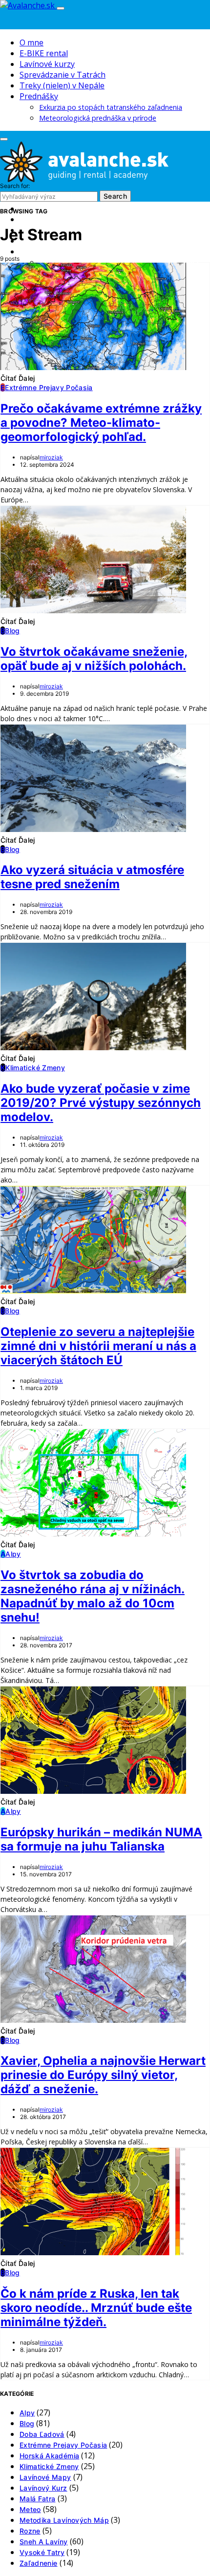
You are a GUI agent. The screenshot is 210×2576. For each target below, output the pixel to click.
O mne (31, 42)
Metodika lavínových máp (64, 2520)
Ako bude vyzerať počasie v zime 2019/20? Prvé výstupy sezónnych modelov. (101, 1103)
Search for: (15, 186)
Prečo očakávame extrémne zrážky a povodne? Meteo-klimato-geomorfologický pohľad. (101, 423)
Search (115, 196)
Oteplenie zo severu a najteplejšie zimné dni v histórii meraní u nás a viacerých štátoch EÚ (98, 1346)
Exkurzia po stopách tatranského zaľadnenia (111, 107)
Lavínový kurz (43, 2488)
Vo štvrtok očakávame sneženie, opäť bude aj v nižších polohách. (94, 659)
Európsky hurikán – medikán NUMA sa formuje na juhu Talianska (101, 1839)
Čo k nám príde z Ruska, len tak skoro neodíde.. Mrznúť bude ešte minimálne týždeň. (96, 2308)
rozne (30, 2531)
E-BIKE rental (44, 53)
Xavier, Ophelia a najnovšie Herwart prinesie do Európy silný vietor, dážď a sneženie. (103, 2075)
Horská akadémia (49, 2456)
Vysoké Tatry (42, 2552)
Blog (27, 2423)
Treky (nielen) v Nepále (62, 85)
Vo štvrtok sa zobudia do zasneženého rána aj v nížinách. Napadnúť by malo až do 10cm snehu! (93, 1596)
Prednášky (39, 96)
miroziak (51, 457)
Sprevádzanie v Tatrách (63, 75)
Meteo (30, 2509)
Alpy (27, 2413)
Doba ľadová (42, 2434)
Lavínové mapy (45, 2477)
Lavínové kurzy (47, 64)
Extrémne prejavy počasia (63, 2445)
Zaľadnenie (39, 2563)
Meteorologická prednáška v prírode (98, 118)
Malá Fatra (38, 2499)
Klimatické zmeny (49, 2466)
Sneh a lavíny (44, 2542)
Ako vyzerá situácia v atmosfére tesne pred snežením (92, 877)
